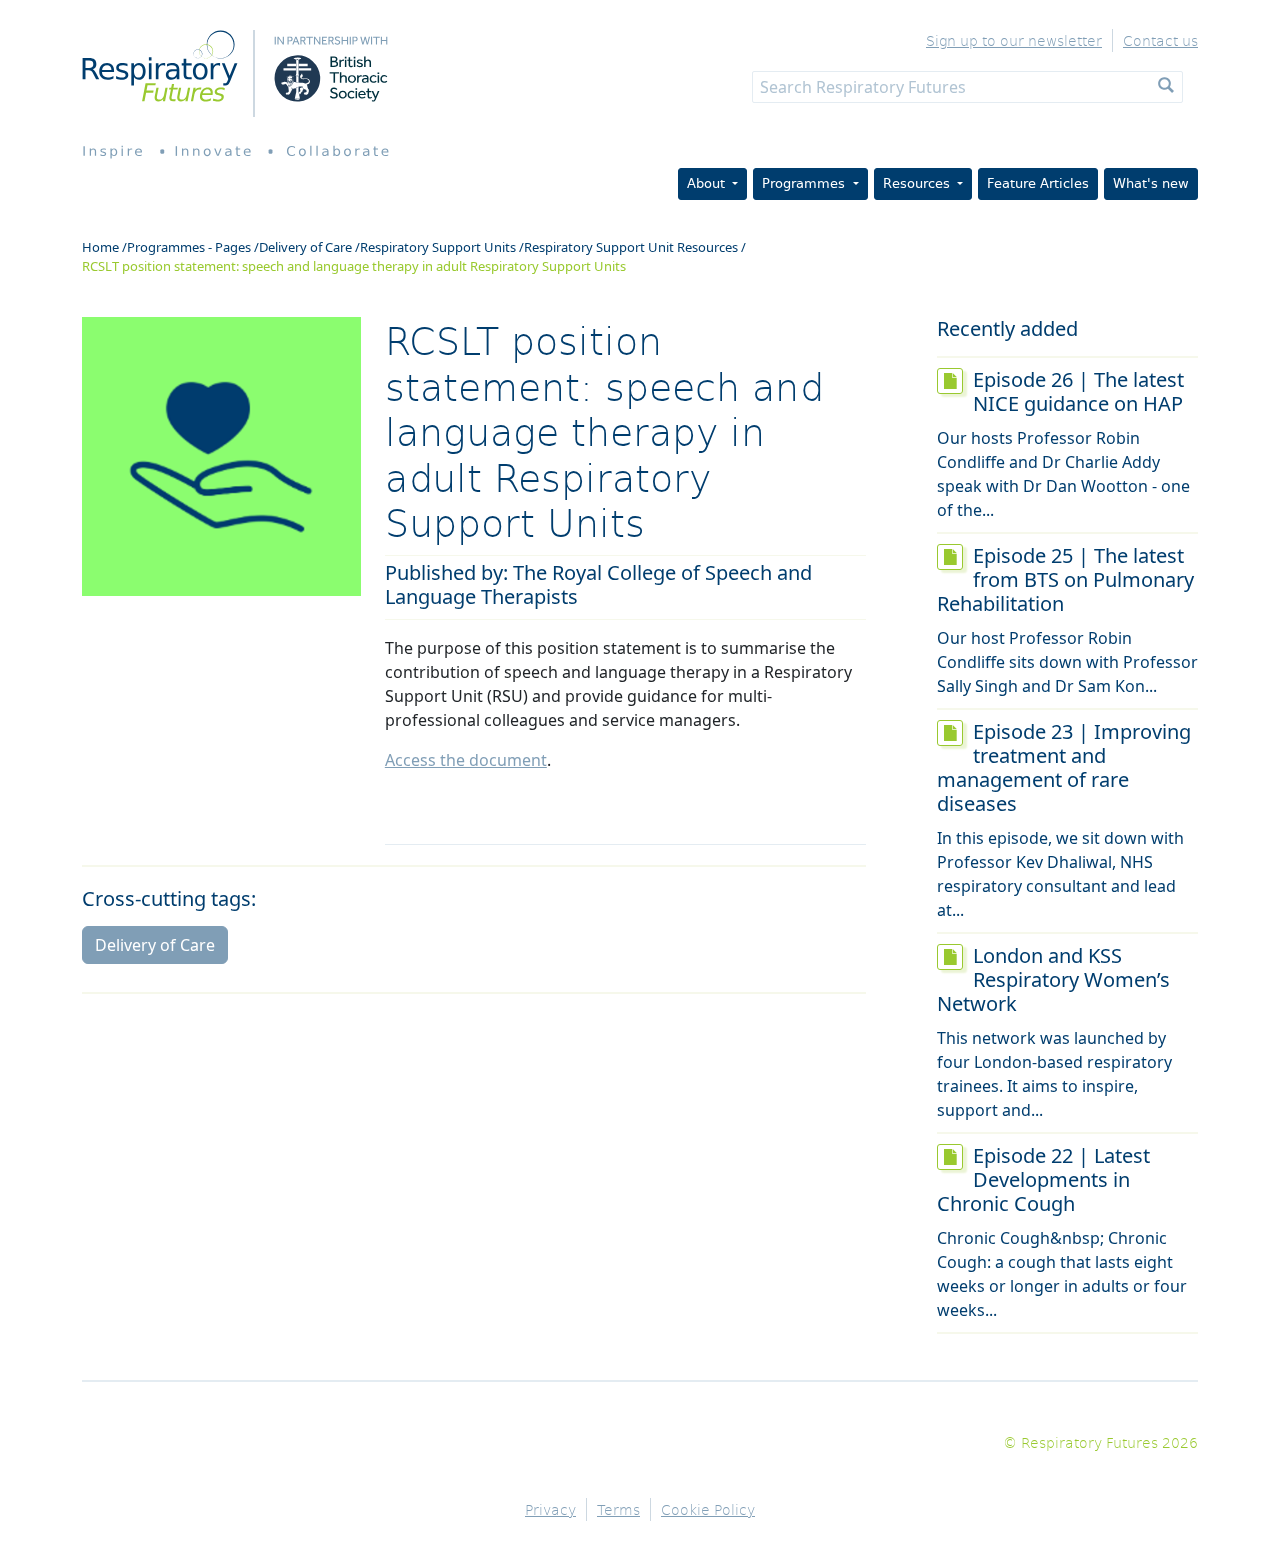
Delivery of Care (305, 247)
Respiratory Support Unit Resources (631, 247)
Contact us (1160, 40)
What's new (1151, 183)
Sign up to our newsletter (1014, 40)
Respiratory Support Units (438, 247)
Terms (618, 1509)
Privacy (550, 1509)
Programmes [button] (805, 183)
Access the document (466, 760)
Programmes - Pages (189, 247)
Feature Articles (1038, 183)
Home (100, 247)
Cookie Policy (708, 1509)
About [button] (708, 183)
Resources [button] (918, 183)
